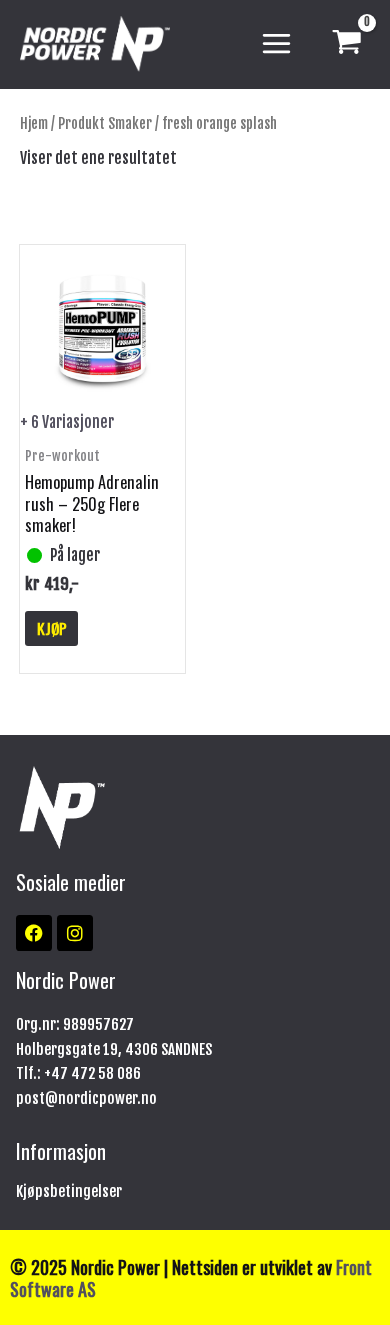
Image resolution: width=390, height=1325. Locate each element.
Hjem (34, 124)
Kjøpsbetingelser (69, 1191)
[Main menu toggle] (276, 44)
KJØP (52, 628)
